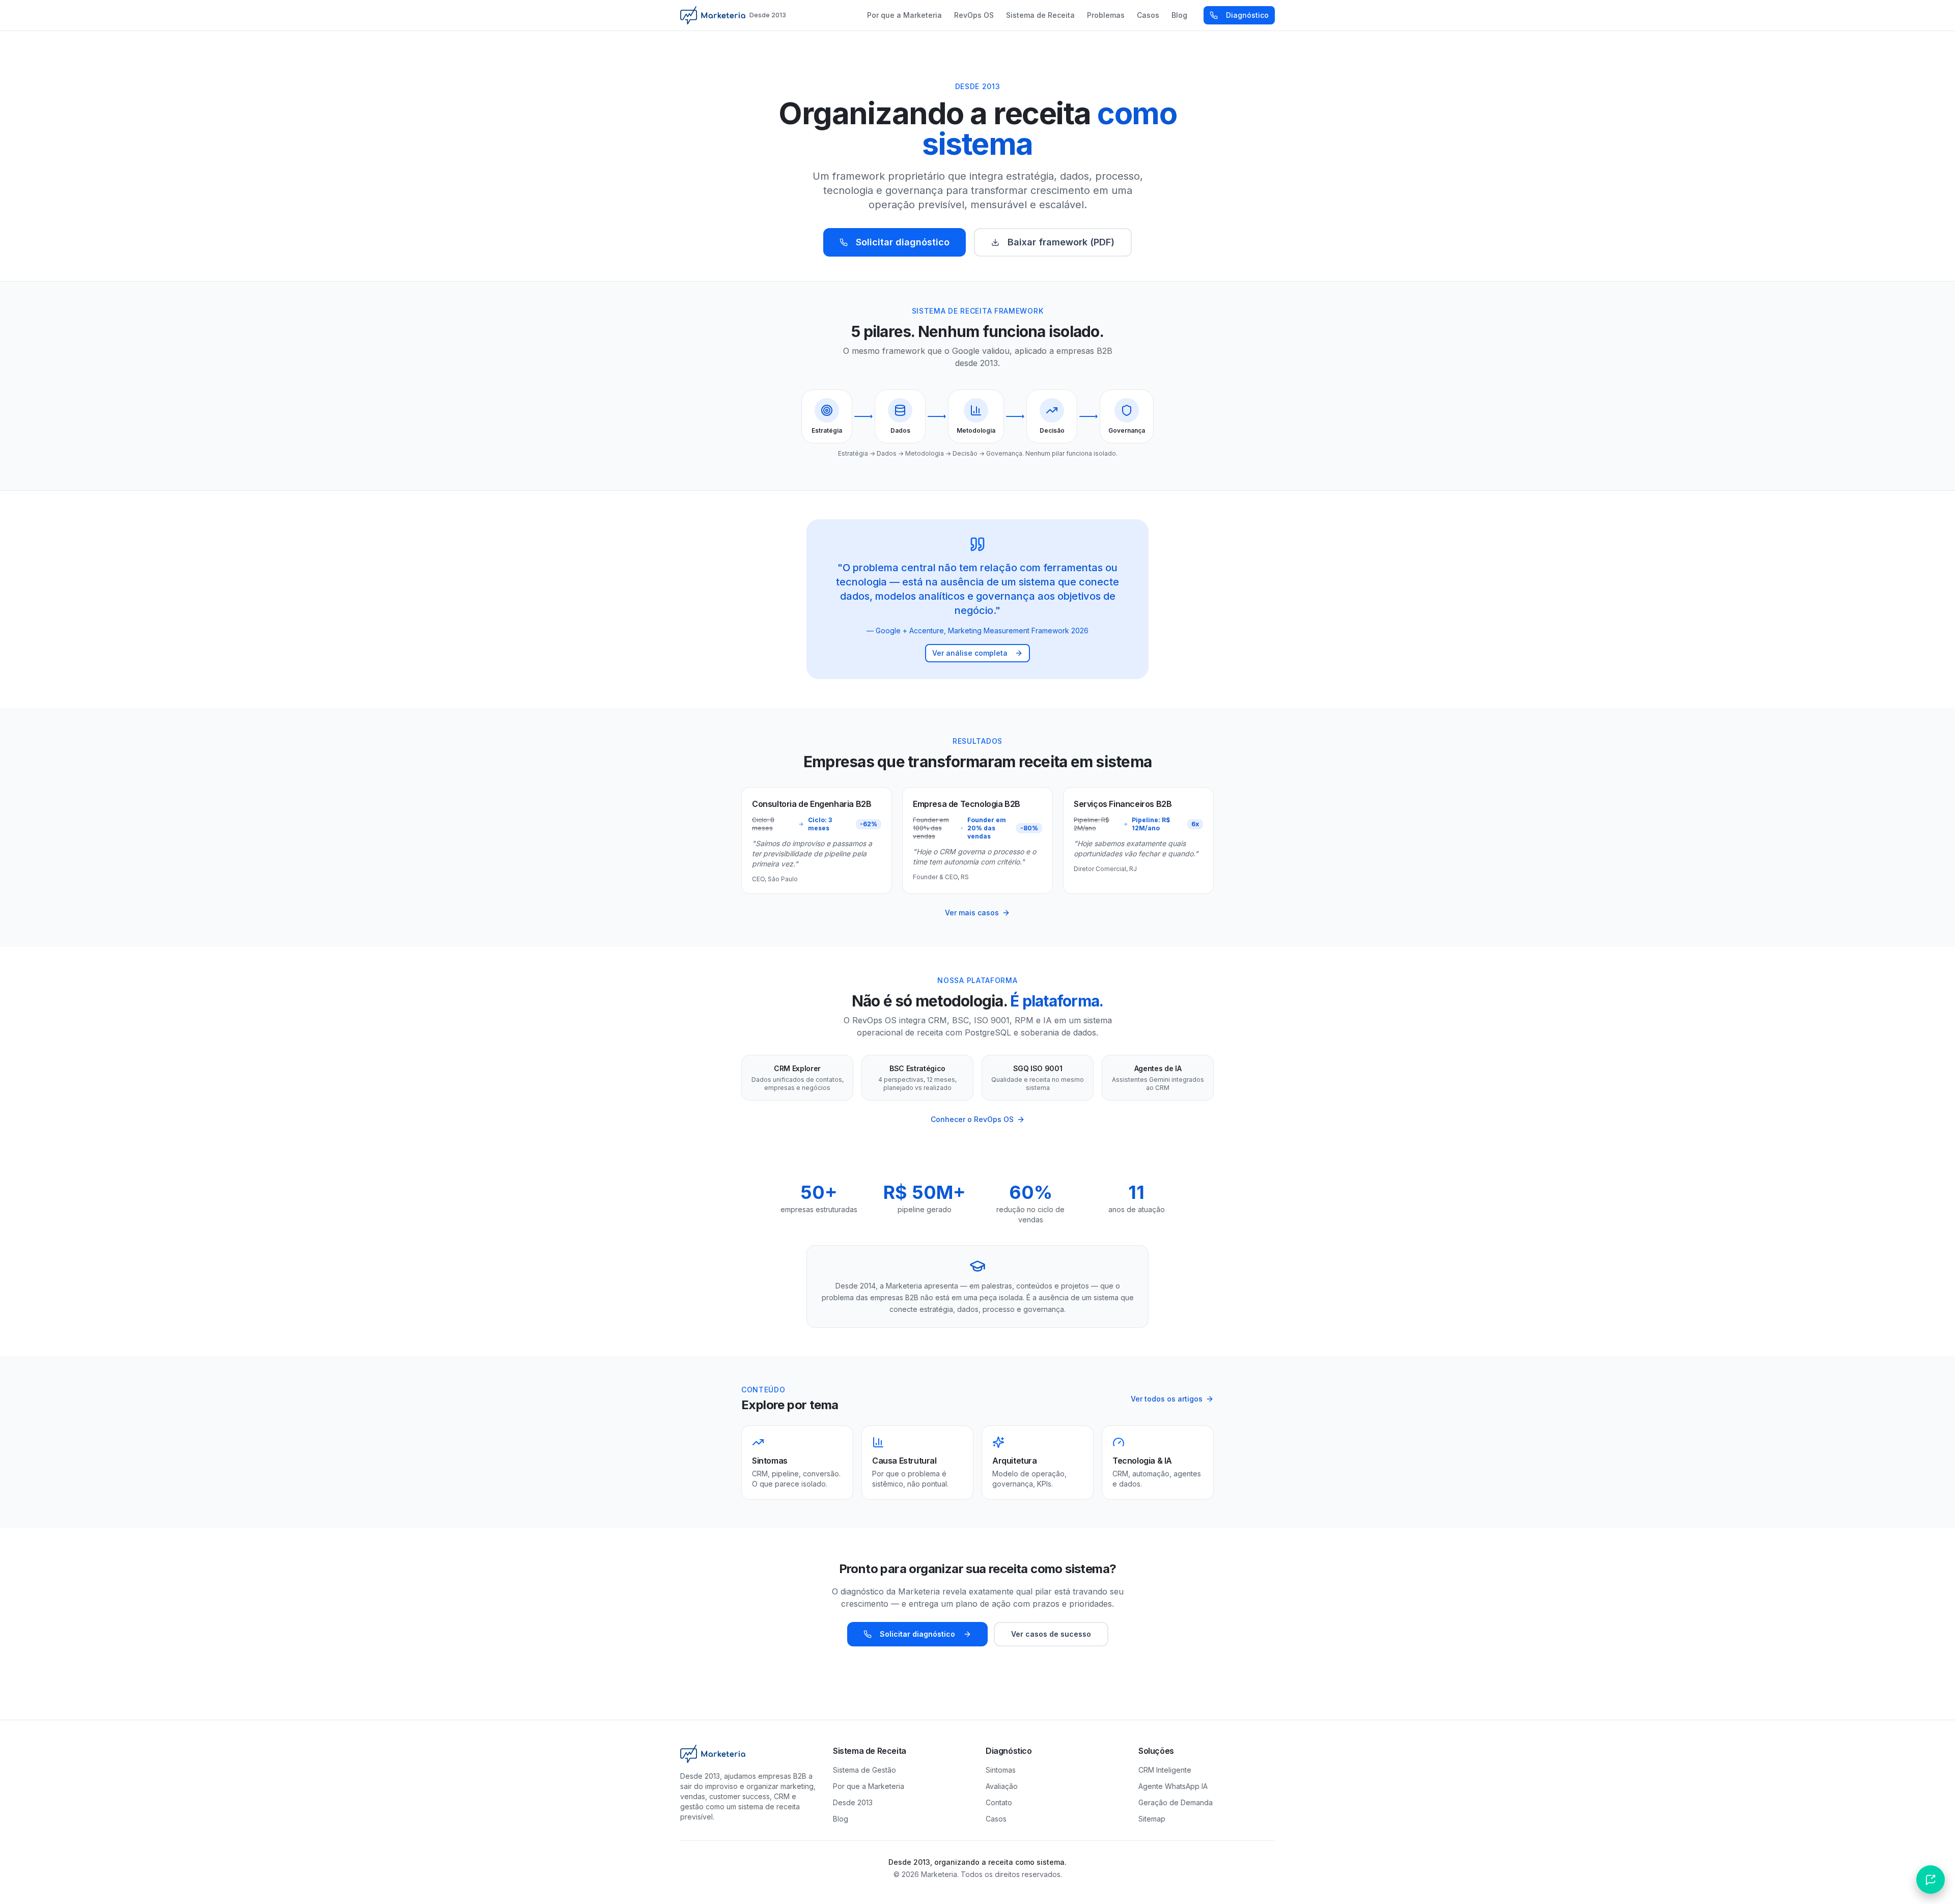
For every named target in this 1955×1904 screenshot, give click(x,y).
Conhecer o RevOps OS (972, 1119)
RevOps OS (974, 15)
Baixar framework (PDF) (1061, 242)
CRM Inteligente (1165, 1770)
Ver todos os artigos (1167, 1399)
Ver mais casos (972, 913)
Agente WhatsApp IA (1173, 1786)
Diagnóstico (1247, 15)
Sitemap (1152, 1819)
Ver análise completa (970, 653)
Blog (1179, 15)
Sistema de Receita (1040, 15)
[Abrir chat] (1931, 1880)
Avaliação (1002, 1786)
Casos (1148, 15)
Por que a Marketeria (904, 15)
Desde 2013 (853, 1802)
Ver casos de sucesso (1051, 1634)
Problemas (1106, 15)
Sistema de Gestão (864, 1770)
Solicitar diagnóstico (903, 242)
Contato (999, 1802)
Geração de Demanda (1176, 1802)
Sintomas (1001, 1770)
